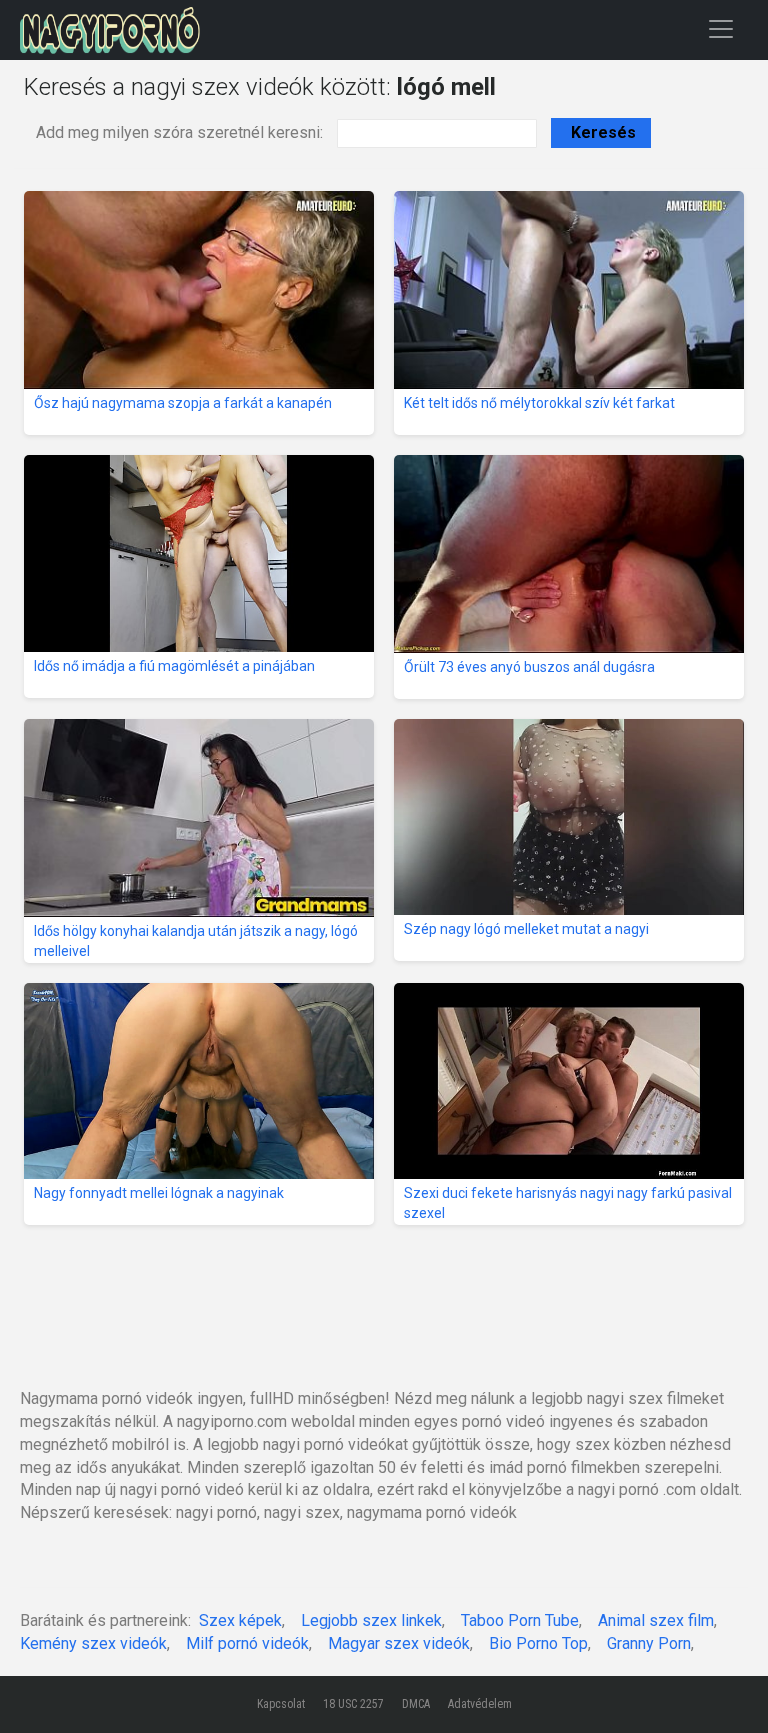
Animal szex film (656, 1620)
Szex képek (240, 1620)
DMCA (416, 1704)
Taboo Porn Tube (520, 1620)
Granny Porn (649, 1643)
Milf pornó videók (247, 1643)
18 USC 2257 (353, 1704)
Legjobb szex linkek (371, 1620)
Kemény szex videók (93, 1643)
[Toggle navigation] (721, 28)
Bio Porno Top (538, 1643)
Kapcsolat (281, 1704)
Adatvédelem (480, 1704)
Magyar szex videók (399, 1643)
